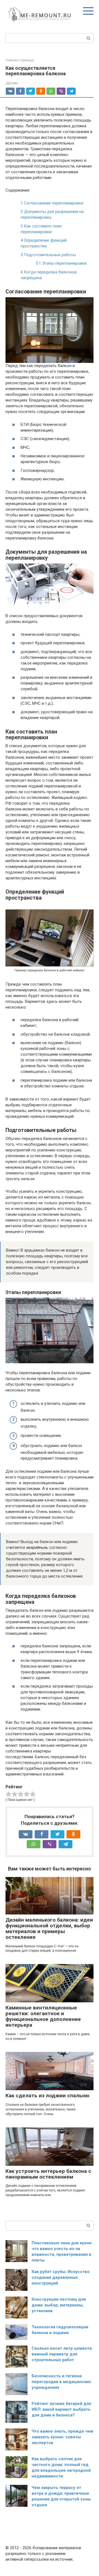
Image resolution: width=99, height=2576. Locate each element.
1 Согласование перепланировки (52, 203)
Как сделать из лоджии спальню (47, 2096)
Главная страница (20, 60)
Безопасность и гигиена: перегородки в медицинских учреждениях (61, 2382)
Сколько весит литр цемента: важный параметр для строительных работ (62, 2354)
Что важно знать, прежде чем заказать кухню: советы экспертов (62, 2437)
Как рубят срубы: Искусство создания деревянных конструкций (61, 2277)
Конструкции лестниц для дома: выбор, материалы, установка (59, 2305)
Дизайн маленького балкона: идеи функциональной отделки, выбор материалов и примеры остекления (49, 1928)
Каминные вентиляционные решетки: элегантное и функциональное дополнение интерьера (43, 2016)
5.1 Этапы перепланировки (61, 263)
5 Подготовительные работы (48, 255)
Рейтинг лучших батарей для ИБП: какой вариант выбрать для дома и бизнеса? (61, 2409)
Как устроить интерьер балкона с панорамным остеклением (48, 2174)
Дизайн (12, 83)
